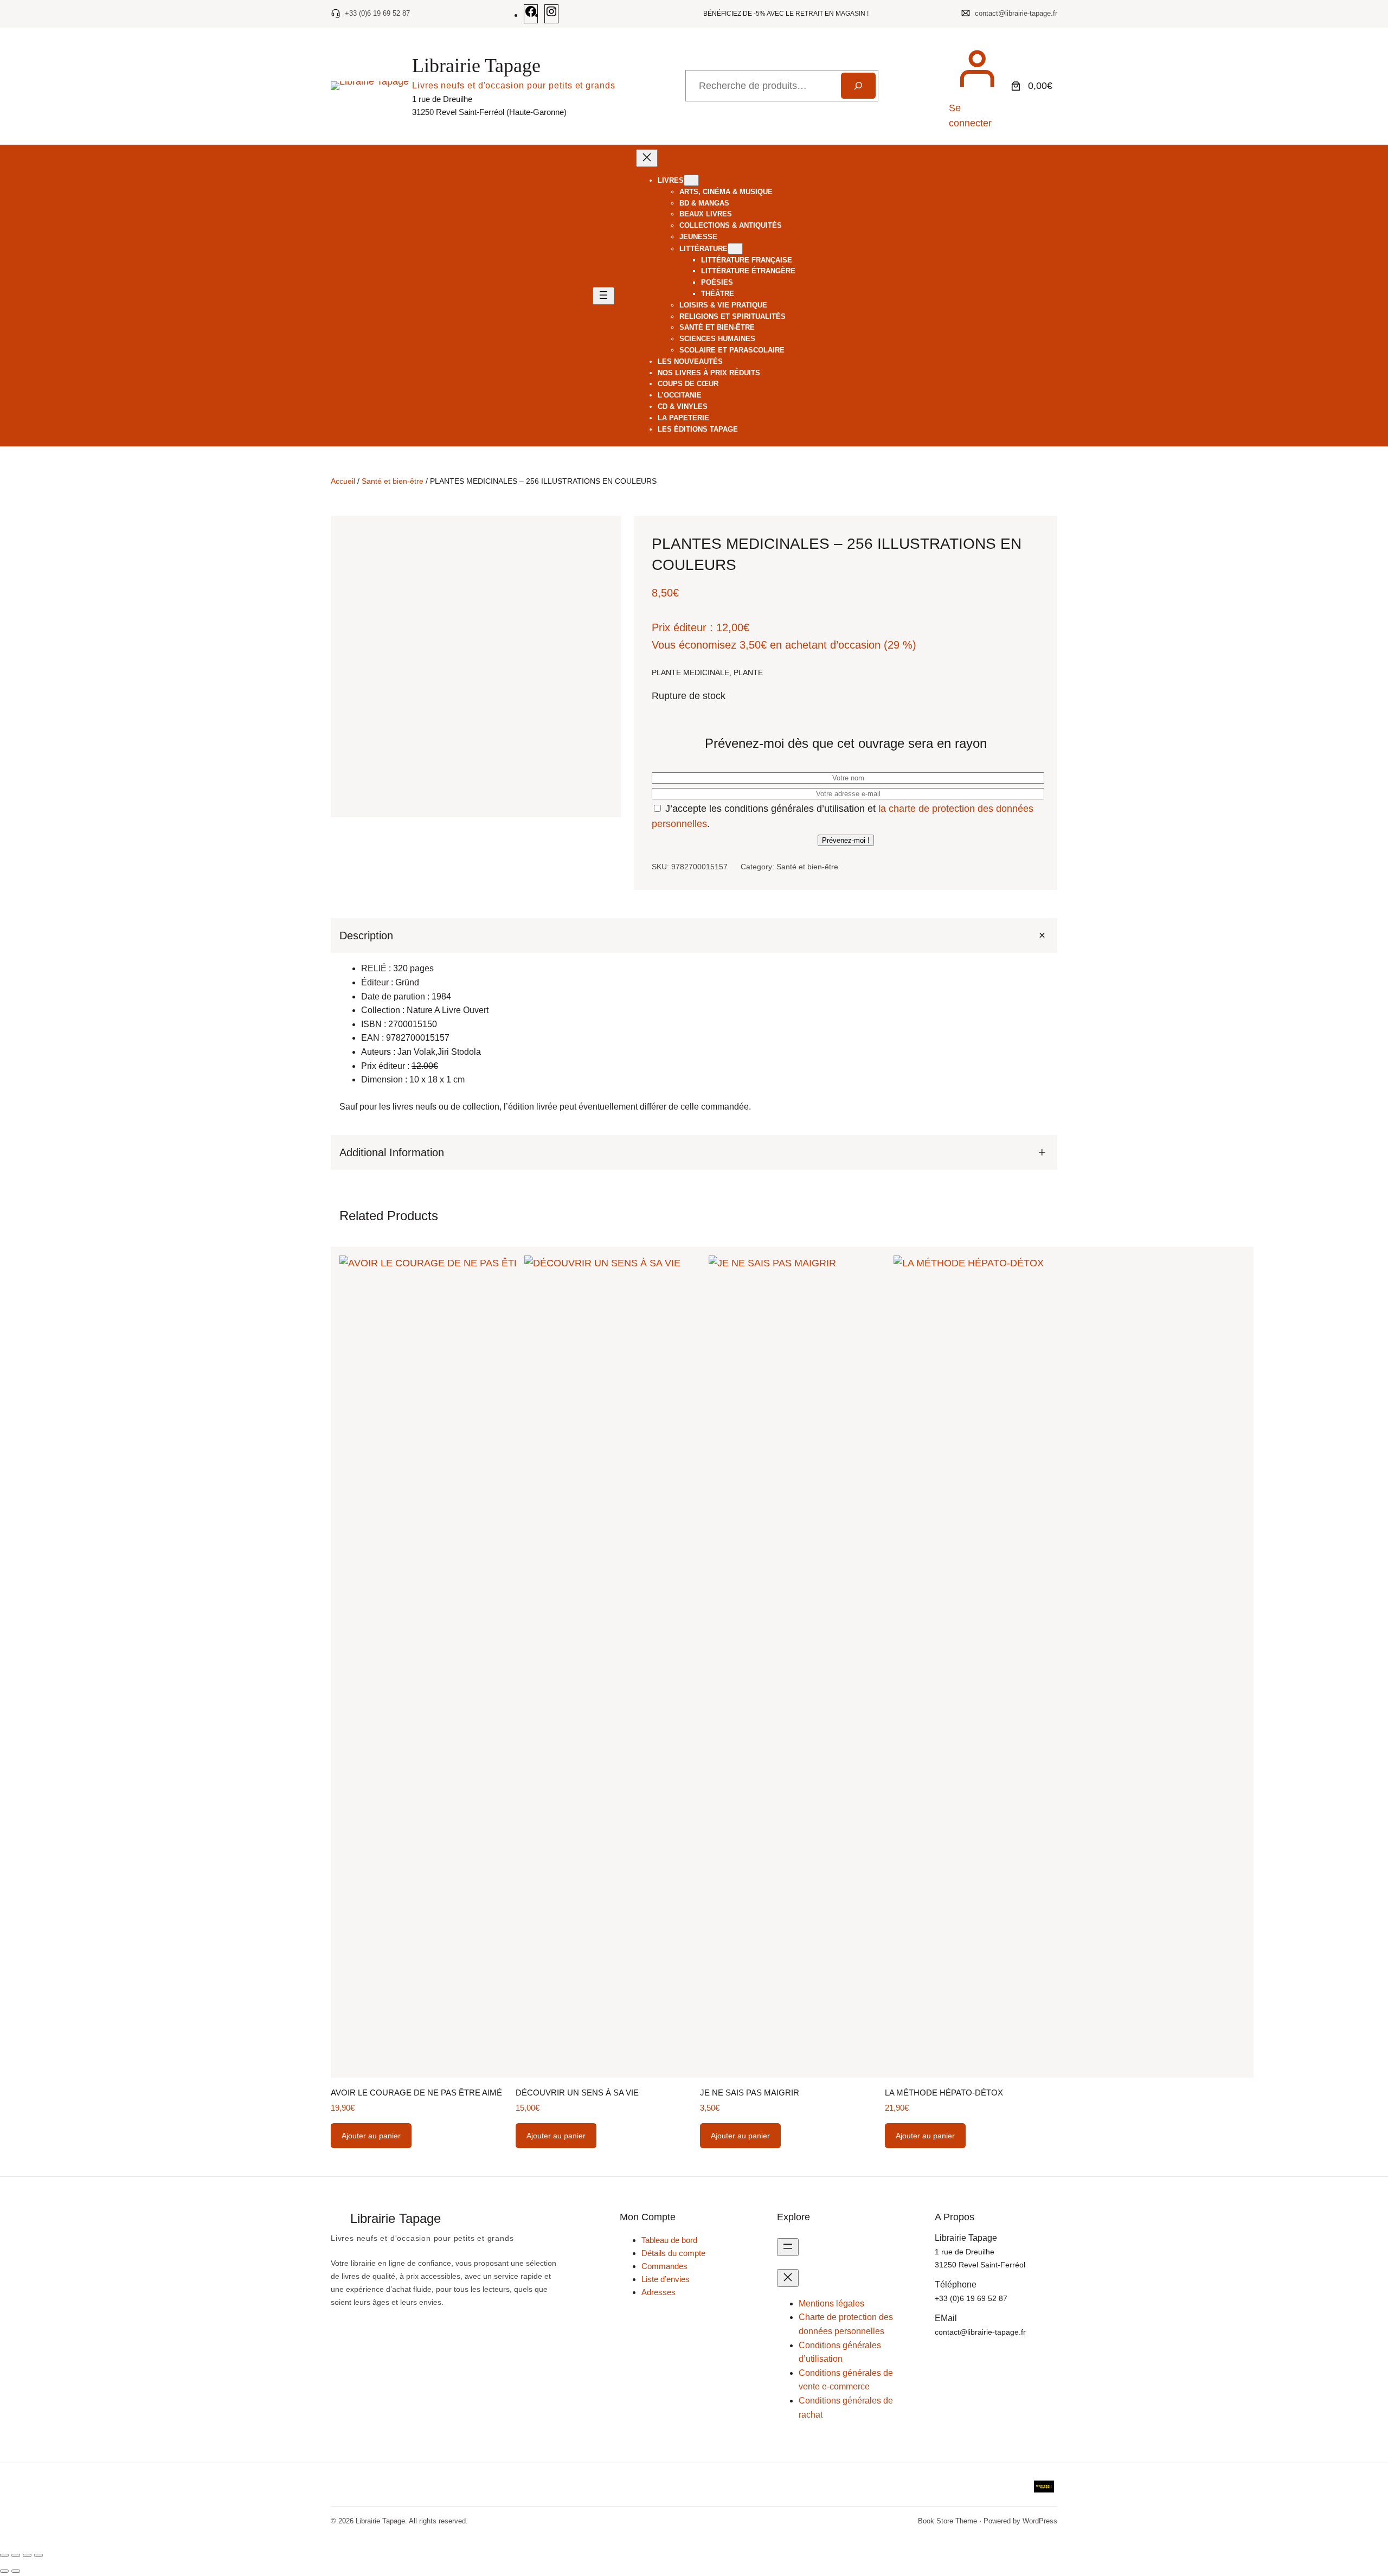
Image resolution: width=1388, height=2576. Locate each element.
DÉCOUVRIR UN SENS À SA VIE (577, 2093)
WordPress (1040, 2521)
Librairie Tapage (476, 66)
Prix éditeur (679, 627)
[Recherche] (858, 86)
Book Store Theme (947, 2521)
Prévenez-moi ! (846, 840)
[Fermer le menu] (647, 158)
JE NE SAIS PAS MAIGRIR (750, 2093)
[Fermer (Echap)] (38, 2555)
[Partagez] (27, 2555)
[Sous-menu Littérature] (735, 249)
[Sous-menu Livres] (691, 180)
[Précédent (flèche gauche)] (4, 2571)
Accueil (343, 481)
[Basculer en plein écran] (16, 2555)
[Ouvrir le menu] (603, 296)
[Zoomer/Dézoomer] (4, 2555)
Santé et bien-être (393, 481)
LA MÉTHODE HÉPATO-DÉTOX (944, 2093)
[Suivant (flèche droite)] (16, 2571)
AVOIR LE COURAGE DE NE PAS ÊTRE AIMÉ (416, 2093)
